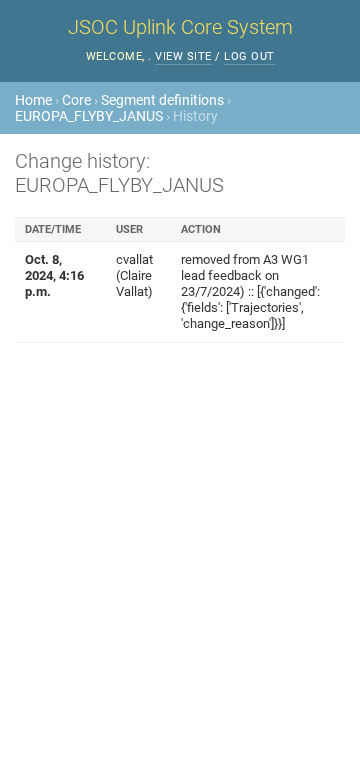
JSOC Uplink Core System (180, 27)
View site (183, 56)
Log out (249, 56)
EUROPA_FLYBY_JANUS (89, 116)
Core (76, 100)
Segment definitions (162, 100)
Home (33, 100)
